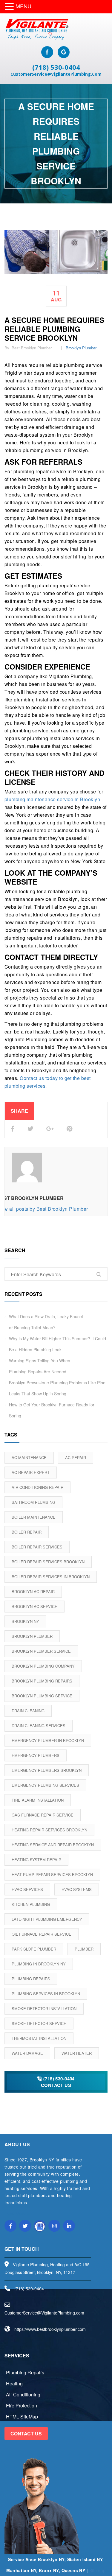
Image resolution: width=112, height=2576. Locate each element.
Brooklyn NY (25, 1621)
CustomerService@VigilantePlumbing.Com (56, 74)
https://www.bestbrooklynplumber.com (50, 2329)
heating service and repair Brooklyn (53, 1845)
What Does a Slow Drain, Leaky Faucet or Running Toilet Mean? (46, 1322)
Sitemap (98, 2570)
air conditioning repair (37, 1487)
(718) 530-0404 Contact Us (58, 2082)
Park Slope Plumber (34, 1949)
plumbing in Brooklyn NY (39, 1964)
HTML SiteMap (22, 2417)
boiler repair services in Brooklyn (51, 1577)
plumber (84, 1949)
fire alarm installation (38, 1800)
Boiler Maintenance (34, 1517)
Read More (16, 2213)
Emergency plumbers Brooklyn (47, 1770)
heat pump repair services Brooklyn (52, 1874)
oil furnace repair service (42, 1934)
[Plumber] (36, 29)
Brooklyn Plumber (81, 348)
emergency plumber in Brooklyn (48, 1740)
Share (19, 1111)
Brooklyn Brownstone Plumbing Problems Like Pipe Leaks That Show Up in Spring (57, 1388)
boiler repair (27, 1532)
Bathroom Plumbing (33, 1502)
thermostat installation (39, 2038)
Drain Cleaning (28, 1711)
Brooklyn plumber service (41, 1651)
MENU (23, 6)
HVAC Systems (77, 1889)
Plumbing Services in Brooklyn (46, 1994)
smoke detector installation (44, 2008)
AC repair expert (31, 1472)
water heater (77, 2053)
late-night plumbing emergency (47, 1919)
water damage (27, 2053)
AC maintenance (29, 1457)
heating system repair (36, 1860)
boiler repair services (37, 1547)
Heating (14, 2383)
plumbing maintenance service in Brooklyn (52, 799)
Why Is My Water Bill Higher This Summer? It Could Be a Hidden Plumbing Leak (57, 1344)
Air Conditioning (23, 2394)
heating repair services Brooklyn (49, 1830)
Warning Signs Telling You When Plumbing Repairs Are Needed (40, 1366)
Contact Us (26, 2433)
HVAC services (27, 1889)
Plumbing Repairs (31, 1979)
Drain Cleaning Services (39, 1726)
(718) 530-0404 (56, 67)
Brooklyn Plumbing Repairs (42, 1681)
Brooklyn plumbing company (43, 1666)
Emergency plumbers (36, 1755)
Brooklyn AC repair (33, 1591)
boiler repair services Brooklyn (48, 1562)
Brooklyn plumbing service (42, 1696)
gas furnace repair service (43, 1815)
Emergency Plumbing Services (45, 1785)
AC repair (76, 1457)
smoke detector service (39, 2023)
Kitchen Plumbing (31, 1904)
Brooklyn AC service (34, 1606)
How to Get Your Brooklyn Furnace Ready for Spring (52, 1410)
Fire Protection (22, 2405)
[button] (10, 7)
